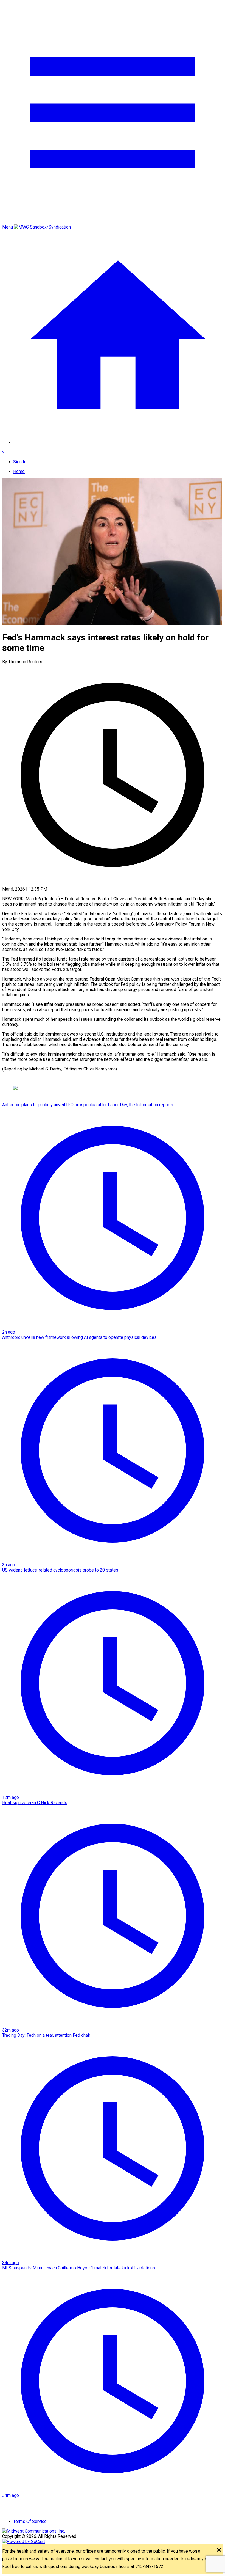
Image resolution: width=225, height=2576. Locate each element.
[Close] (219, 2550)
